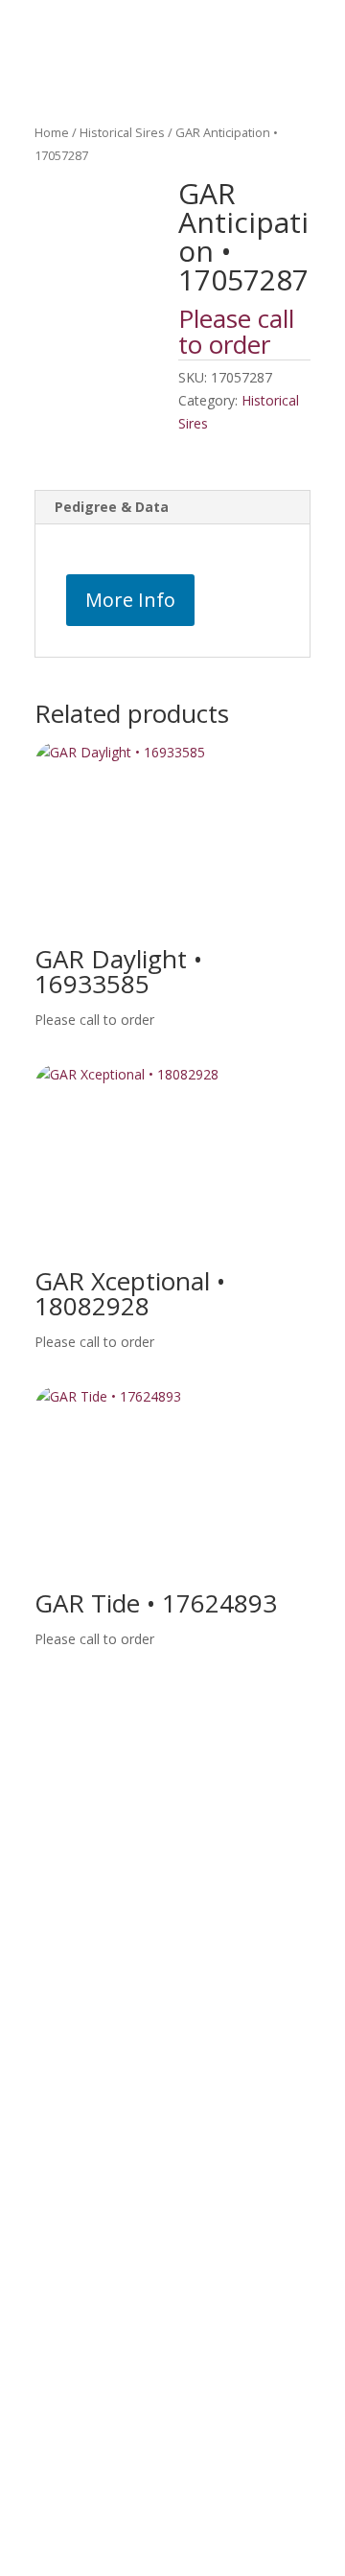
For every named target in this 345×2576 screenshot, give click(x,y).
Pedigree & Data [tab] (112, 507)
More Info (130, 600)
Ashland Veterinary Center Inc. (208, 1797)
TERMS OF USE (172, 2414)
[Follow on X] (74, 1891)
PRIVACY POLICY (172, 2464)
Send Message (250, 2300)
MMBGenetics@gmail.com (234, 1840)
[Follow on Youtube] (114, 1891)
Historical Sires (122, 132)
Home (52, 132)
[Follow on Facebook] (34, 1891)
